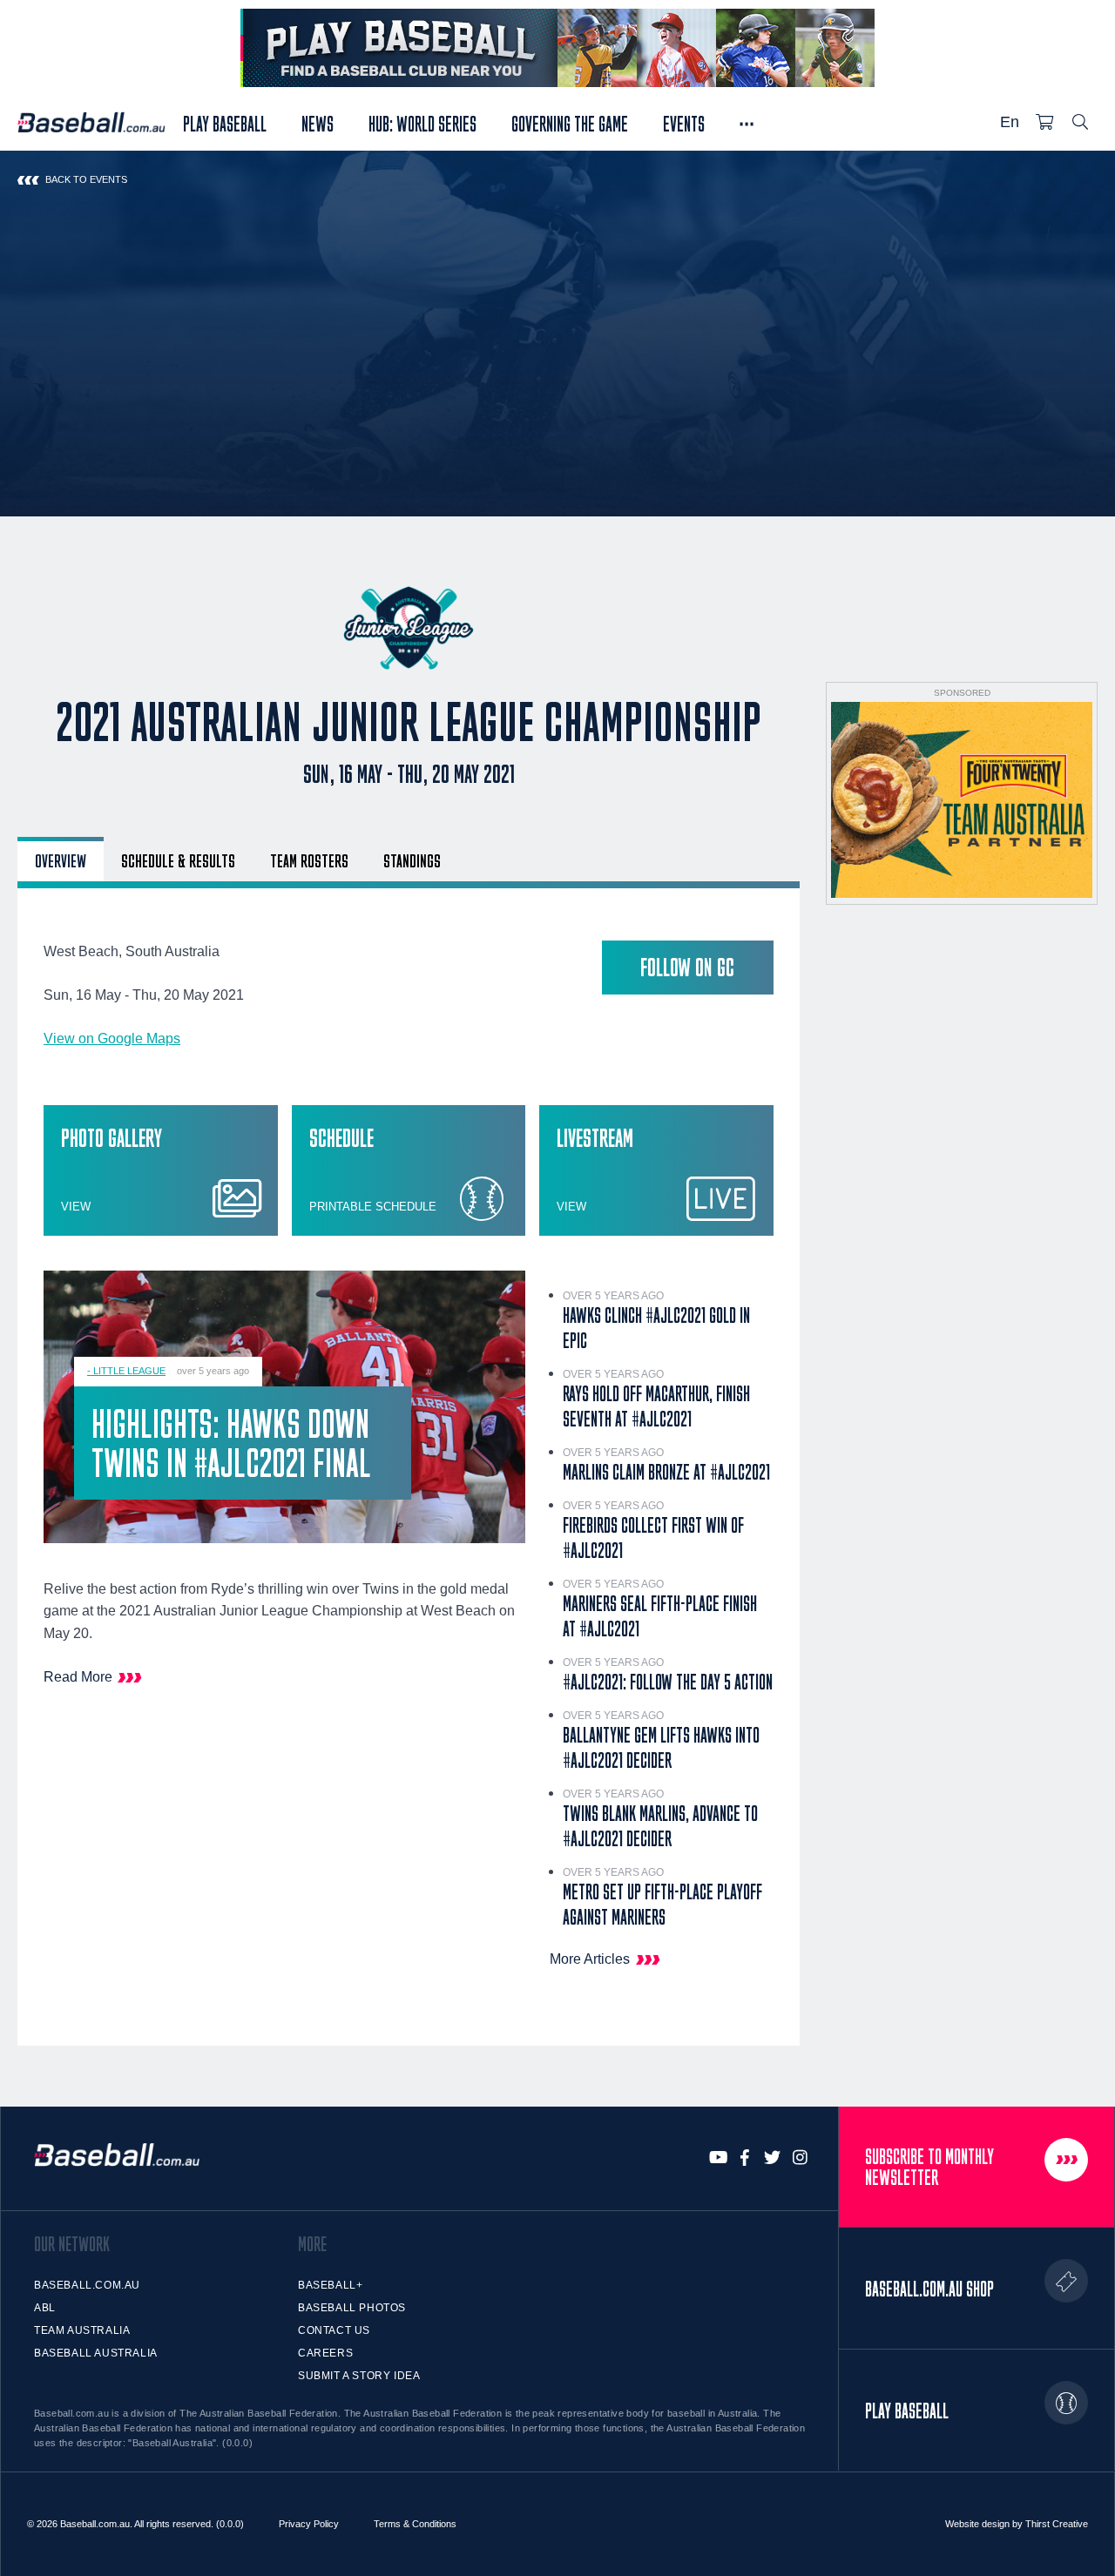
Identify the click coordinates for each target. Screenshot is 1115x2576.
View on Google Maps (112, 1038)
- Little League (126, 1371)
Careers (325, 2353)
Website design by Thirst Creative (1017, 2524)
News (318, 122)
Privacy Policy (309, 2524)
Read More (78, 1677)
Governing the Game (570, 122)
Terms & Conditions (415, 2524)
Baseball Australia (96, 2353)
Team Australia (82, 2330)
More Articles (590, 1959)
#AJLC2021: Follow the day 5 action (668, 1682)
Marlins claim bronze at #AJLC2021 (666, 1472)
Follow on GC (687, 967)
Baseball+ (330, 2285)
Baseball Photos (352, 2308)
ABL (45, 2308)
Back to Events (86, 179)
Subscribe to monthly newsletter (929, 2167)
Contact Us (334, 2330)
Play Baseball (225, 122)
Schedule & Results (178, 860)
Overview (61, 860)
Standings (412, 860)
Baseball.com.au (87, 2285)
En (1010, 122)
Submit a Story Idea (359, 2376)
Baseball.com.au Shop (929, 2289)
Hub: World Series (422, 122)
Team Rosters (309, 860)
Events (684, 122)
